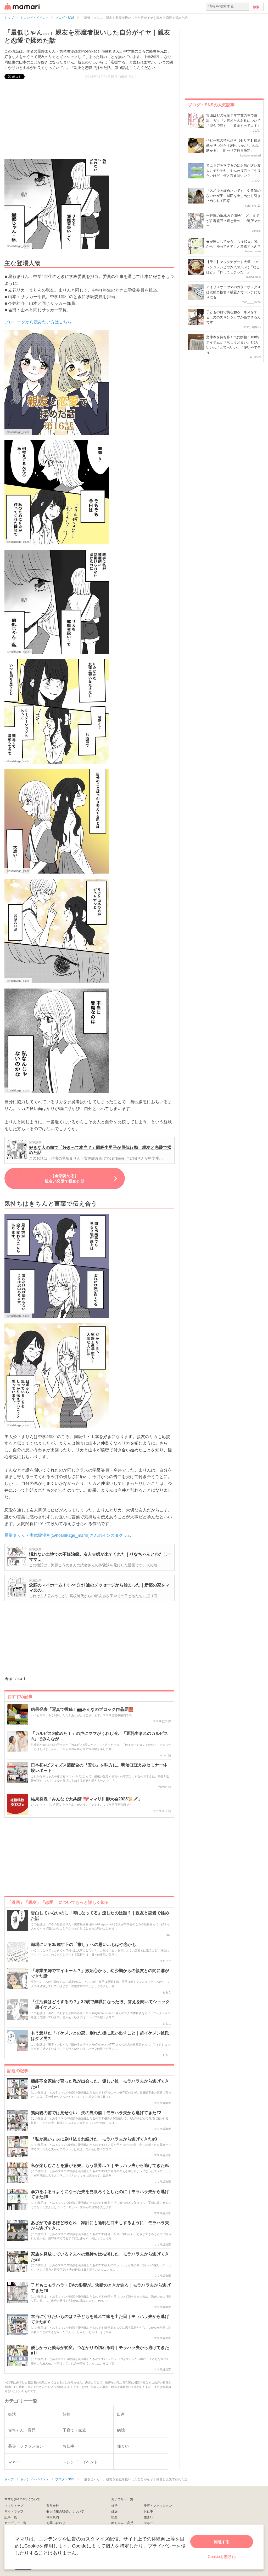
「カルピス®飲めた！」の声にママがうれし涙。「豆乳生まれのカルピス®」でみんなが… (99, 1736)
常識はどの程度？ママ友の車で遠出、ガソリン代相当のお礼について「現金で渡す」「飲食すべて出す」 (233, 120)
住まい (148, 2517)
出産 (114, 2517)
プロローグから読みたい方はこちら (38, 322)
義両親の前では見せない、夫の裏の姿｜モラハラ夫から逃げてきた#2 (96, 2113)
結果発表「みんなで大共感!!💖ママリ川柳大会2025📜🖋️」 (87, 1799)
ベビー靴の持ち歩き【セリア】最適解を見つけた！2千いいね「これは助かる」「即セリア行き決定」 (233, 145)
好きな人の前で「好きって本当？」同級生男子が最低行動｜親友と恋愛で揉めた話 (100, 1150)
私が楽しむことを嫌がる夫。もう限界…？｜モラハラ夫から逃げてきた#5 (100, 2165)
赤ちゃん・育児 (122, 2523)
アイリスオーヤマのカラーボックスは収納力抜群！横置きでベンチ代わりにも (233, 292)
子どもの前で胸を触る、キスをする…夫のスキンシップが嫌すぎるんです (233, 317)
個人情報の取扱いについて (65, 2511)
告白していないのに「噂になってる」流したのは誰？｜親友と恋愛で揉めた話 (100, 1916)
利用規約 (53, 2517)
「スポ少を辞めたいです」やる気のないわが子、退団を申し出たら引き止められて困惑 (233, 195)
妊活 (114, 2505)
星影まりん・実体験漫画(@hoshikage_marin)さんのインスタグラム (68, 1535)
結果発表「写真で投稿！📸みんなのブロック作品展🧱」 (84, 1709)
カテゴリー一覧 (15, 2523)
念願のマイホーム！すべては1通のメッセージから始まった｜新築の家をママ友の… (99, 1587)
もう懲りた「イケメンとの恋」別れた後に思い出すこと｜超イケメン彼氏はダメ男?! (100, 2036)
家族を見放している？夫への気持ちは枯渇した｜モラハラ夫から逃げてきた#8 (100, 2257)
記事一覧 (11, 2517)
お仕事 (148, 2511)
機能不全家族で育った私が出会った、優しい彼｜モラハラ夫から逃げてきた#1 (100, 2084)
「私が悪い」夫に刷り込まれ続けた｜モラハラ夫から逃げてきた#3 (94, 2139)
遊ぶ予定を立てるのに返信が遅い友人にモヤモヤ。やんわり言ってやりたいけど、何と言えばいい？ (233, 170)
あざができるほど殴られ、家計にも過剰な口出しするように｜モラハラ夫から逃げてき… (100, 2225)
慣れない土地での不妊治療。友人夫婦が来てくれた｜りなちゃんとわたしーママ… (100, 1557)
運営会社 (53, 2505)
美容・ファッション (158, 2505)
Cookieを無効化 (222, 2556)
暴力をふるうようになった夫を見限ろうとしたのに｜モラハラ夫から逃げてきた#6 (100, 2194)
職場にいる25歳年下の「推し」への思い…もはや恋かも (83, 1944)
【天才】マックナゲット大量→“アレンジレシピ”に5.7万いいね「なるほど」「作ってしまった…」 (233, 267)
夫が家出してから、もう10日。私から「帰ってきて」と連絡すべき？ (233, 244)
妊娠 (114, 2511)
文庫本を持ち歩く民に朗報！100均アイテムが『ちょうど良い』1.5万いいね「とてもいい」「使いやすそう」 (233, 345)
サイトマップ (14, 2511)
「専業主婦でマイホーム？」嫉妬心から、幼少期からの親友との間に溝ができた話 (100, 1973)
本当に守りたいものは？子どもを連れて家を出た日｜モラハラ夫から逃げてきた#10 (100, 2319)
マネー (148, 2523)
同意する (222, 2542)
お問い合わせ (56, 2523)
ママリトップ (14, 2505)
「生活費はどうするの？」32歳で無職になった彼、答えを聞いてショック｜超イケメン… (100, 2004)
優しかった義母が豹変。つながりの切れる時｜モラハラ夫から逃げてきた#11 (100, 2350)
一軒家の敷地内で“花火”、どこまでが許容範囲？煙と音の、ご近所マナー (233, 220)
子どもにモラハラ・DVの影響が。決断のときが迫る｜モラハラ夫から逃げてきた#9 (101, 2288)
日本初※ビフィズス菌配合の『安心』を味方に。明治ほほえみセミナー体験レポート (99, 1768)
